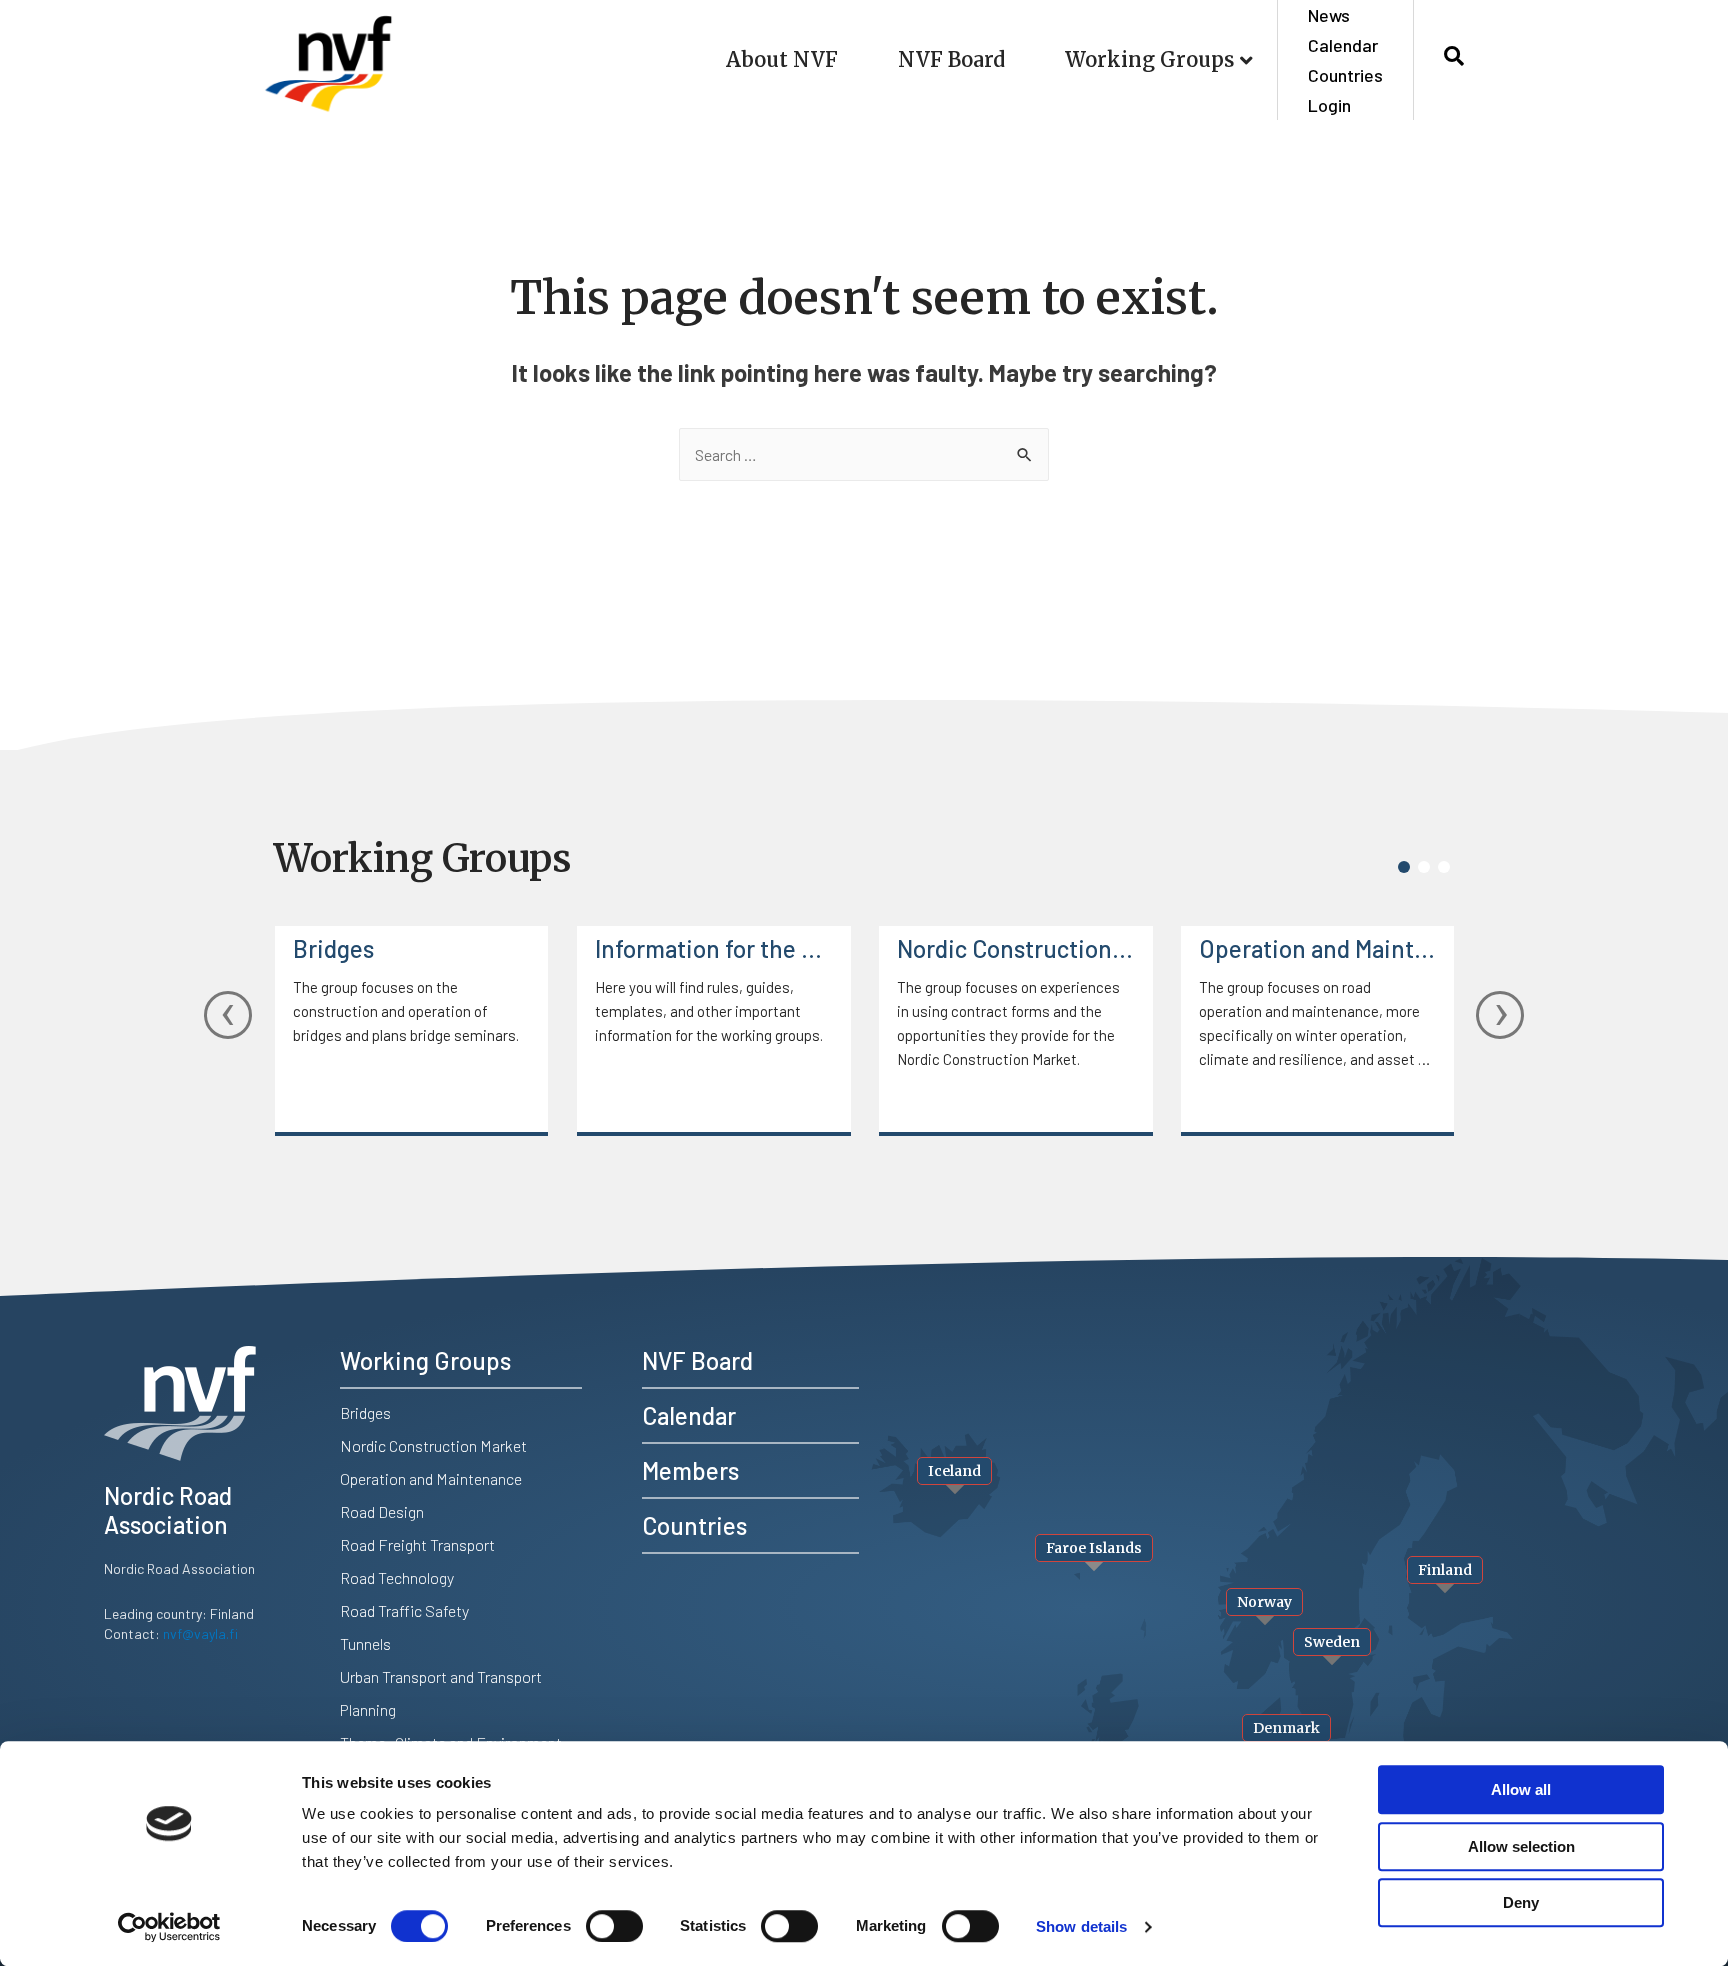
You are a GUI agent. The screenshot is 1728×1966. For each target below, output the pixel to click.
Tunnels (365, 1643)
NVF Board (951, 59)
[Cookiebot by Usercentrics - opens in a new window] (169, 1927)
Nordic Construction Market (1016, 948)
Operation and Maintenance (1318, 948)
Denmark (1286, 1728)
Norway (1264, 1602)
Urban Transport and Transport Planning (441, 1693)
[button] (1404, 867)
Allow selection (1521, 1846)
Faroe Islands (1094, 1548)
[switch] (614, 1926)
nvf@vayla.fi (200, 1633)
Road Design (382, 1511)
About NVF (782, 59)
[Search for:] (864, 454)
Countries (1345, 75)
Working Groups (1149, 59)
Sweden (1332, 1642)
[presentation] (228, 1015)
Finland (1445, 1570)
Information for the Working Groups (714, 948)
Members (690, 1470)
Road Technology (397, 1577)
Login (1329, 105)
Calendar (1343, 45)
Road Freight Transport (417, 1544)
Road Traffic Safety (404, 1610)
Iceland (954, 1471)
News (1329, 15)
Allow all (1521, 1789)
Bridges (333, 948)
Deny (1521, 1902)
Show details (1081, 1926)
